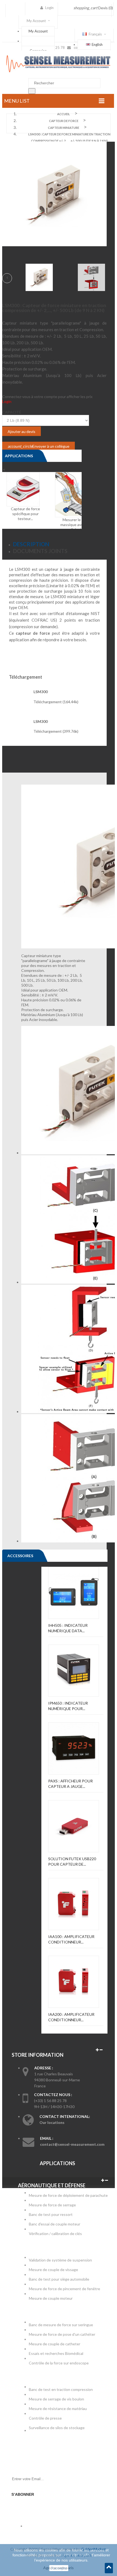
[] (32, 91)
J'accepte (59, 2568)
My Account (38, 31)
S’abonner (23, 2494)
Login (7, 401)
